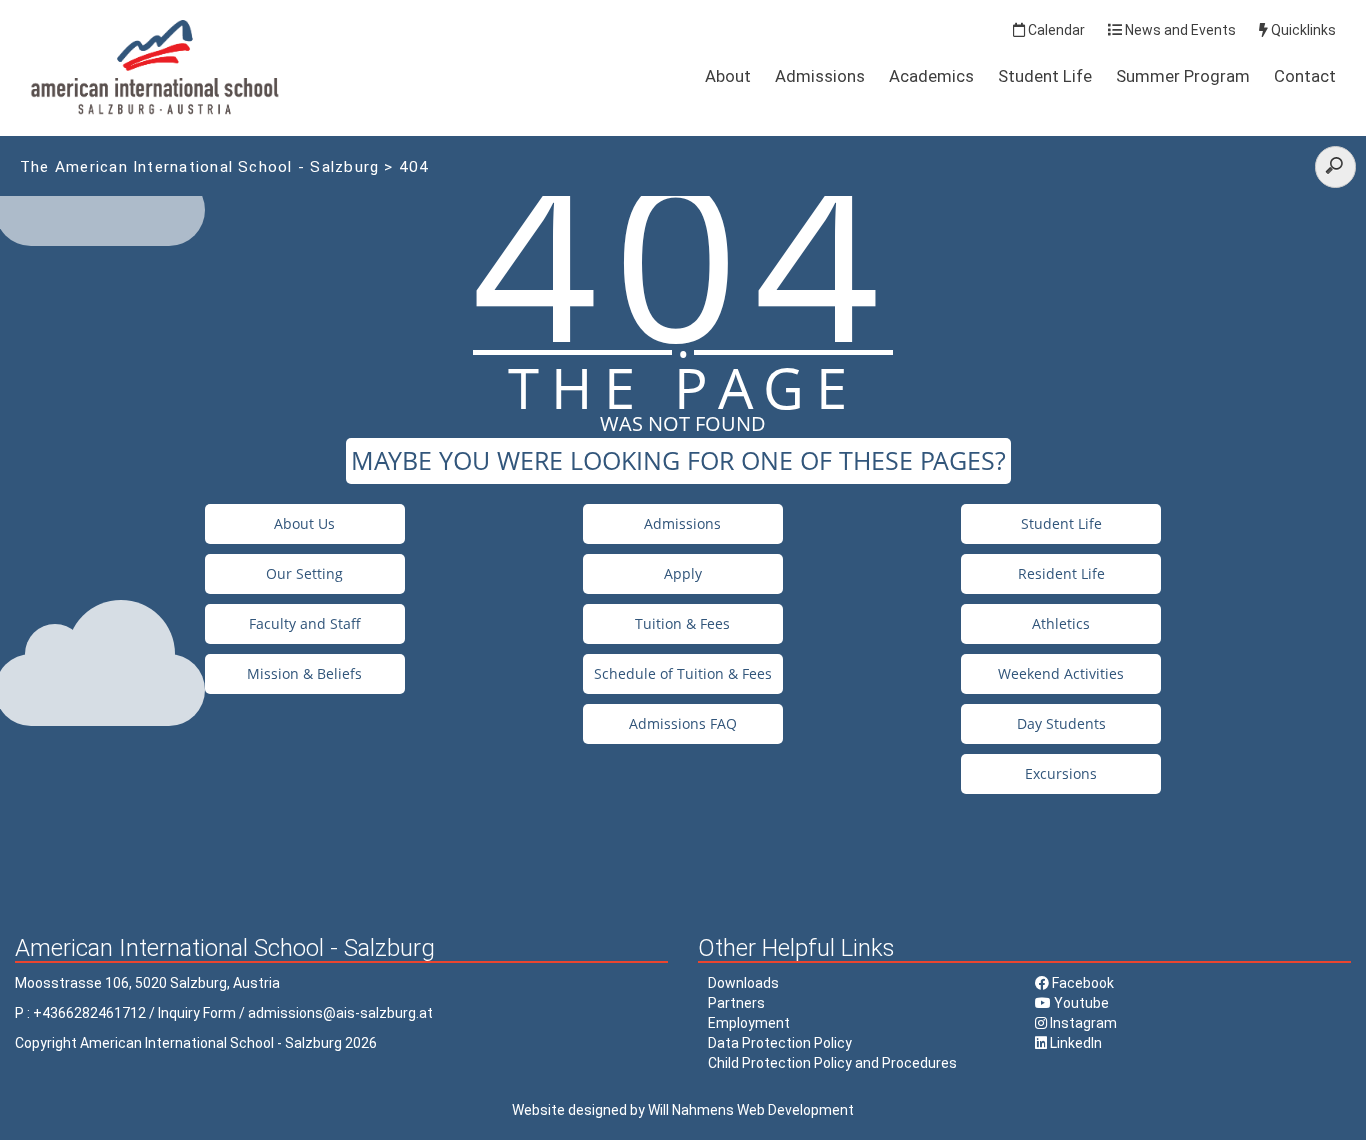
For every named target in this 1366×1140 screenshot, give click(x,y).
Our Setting (304, 573)
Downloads (743, 983)
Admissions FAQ (683, 723)
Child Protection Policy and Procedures (832, 1063)
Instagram (1082, 1023)
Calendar (1055, 30)
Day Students (1061, 723)
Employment (749, 1023)
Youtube (1080, 1003)
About (728, 76)
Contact (1305, 76)
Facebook (1081, 983)
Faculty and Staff (305, 623)
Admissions (820, 76)
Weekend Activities (1061, 673)
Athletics (1061, 623)
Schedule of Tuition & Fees (683, 673)
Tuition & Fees (682, 623)
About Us (304, 523)
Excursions (1061, 773)
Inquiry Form (197, 1013)
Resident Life (1061, 573)
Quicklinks (1302, 30)
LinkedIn (1074, 1043)
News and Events (1179, 30)
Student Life (1045, 76)
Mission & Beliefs (304, 673)
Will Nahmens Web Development (751, 1110)
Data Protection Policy (780, 1043)
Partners (736, 1003)
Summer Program (1183, 76)
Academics (931, 76)
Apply (683, 573)
